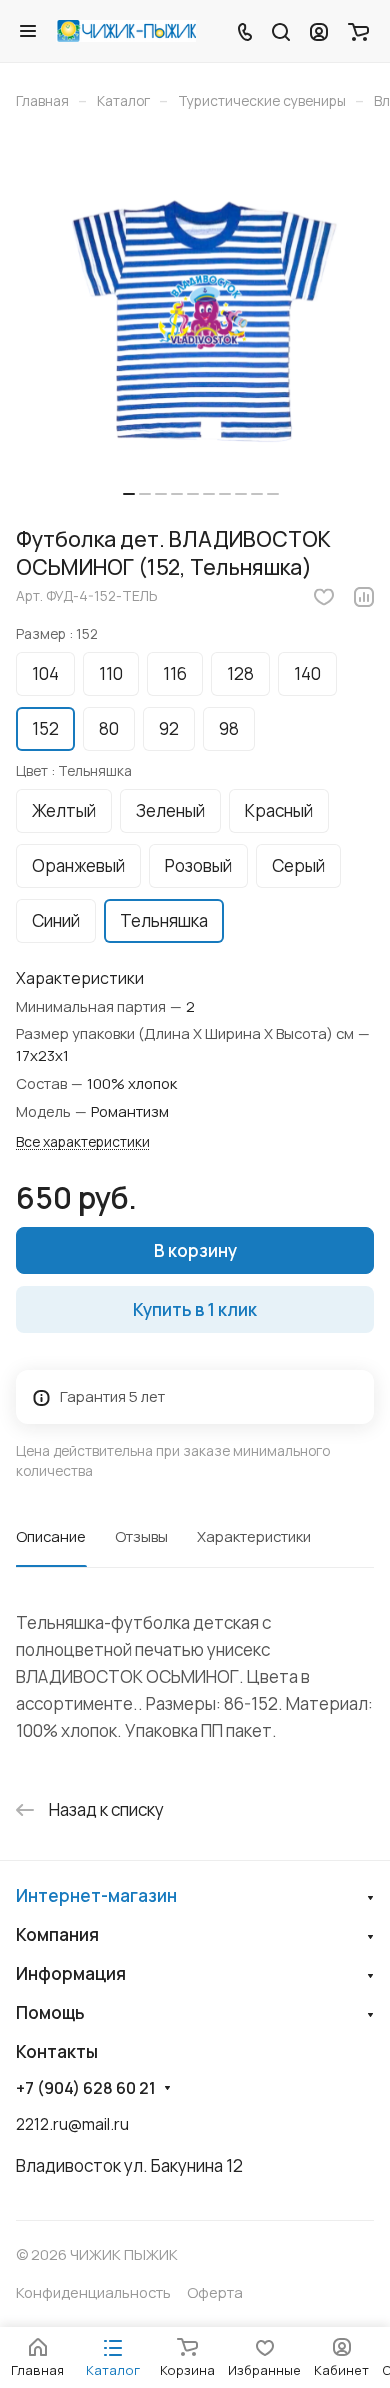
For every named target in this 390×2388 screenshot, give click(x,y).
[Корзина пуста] (358, 31)
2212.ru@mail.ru (72, 2124)
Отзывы (141, 1536)
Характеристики (254, 1536)
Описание (51, 1536)
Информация (71, 1973)
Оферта (215, 2292)
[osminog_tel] (201, 324)
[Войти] (319, 31)
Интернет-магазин (96, 1895)
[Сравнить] (364, 597)
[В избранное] (324, 597)
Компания (57, 1934)
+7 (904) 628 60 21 (86, 2088)
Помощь (50, 2012)
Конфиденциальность (93, 2292)
